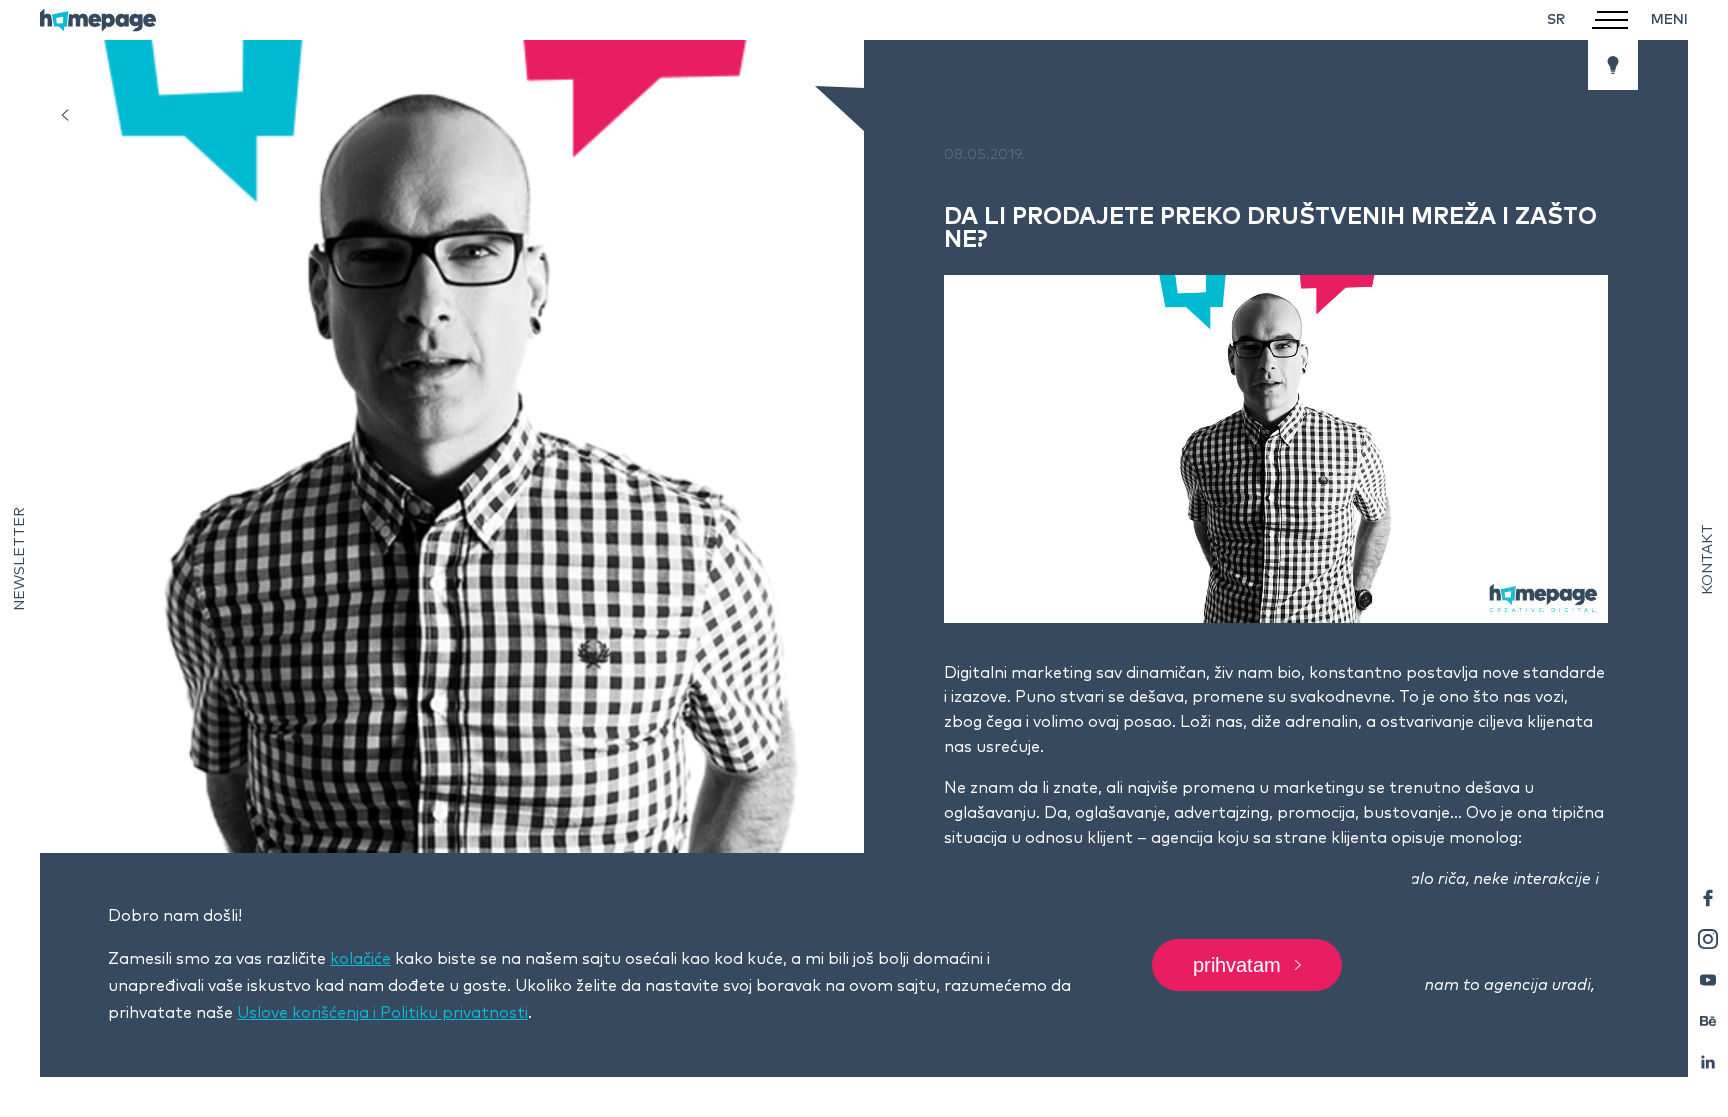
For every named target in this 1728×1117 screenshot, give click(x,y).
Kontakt (1708, 558)
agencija (1182, 838)
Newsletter (20, 559)
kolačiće (360, 959)
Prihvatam (1237, 965)
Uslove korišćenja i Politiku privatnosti (382, 1013)
